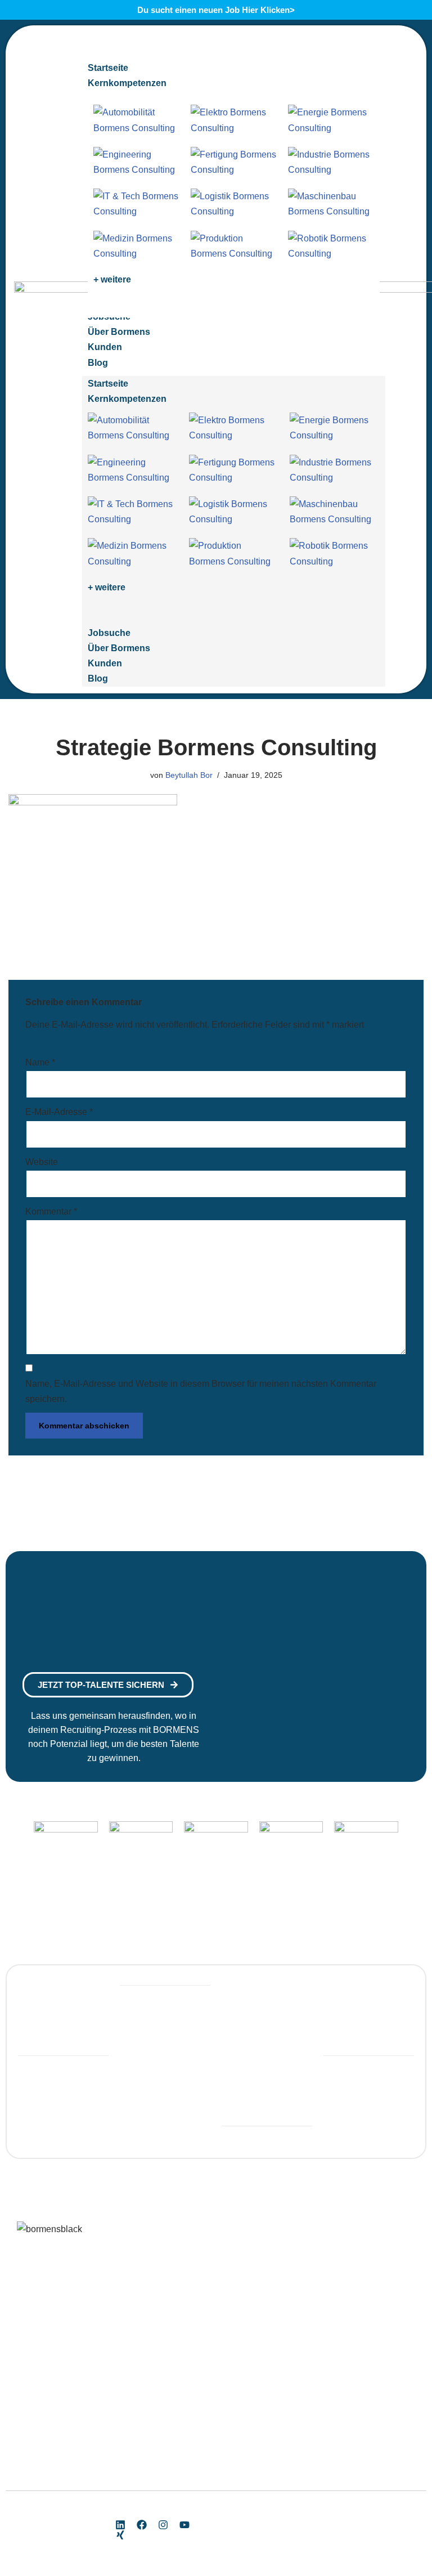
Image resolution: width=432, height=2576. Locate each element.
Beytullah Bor (189, 775)
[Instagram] (163, 2525)
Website (42, 1162)
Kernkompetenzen (127, 399)
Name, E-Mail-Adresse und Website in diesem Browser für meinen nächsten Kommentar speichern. (201, 1391)
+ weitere (112, 279)
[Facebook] (142, 2525)
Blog (98, 678)
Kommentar (51, 1211)
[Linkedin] (120, 2525)
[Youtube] (184, 2525)
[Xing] (120, 2535)
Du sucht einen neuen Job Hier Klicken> (216, 10)
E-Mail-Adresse (59, 1112)
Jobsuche (109, 633)
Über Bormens (119, 648)
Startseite (108, 384)
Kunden (105, 663)
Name (40, 1062)
